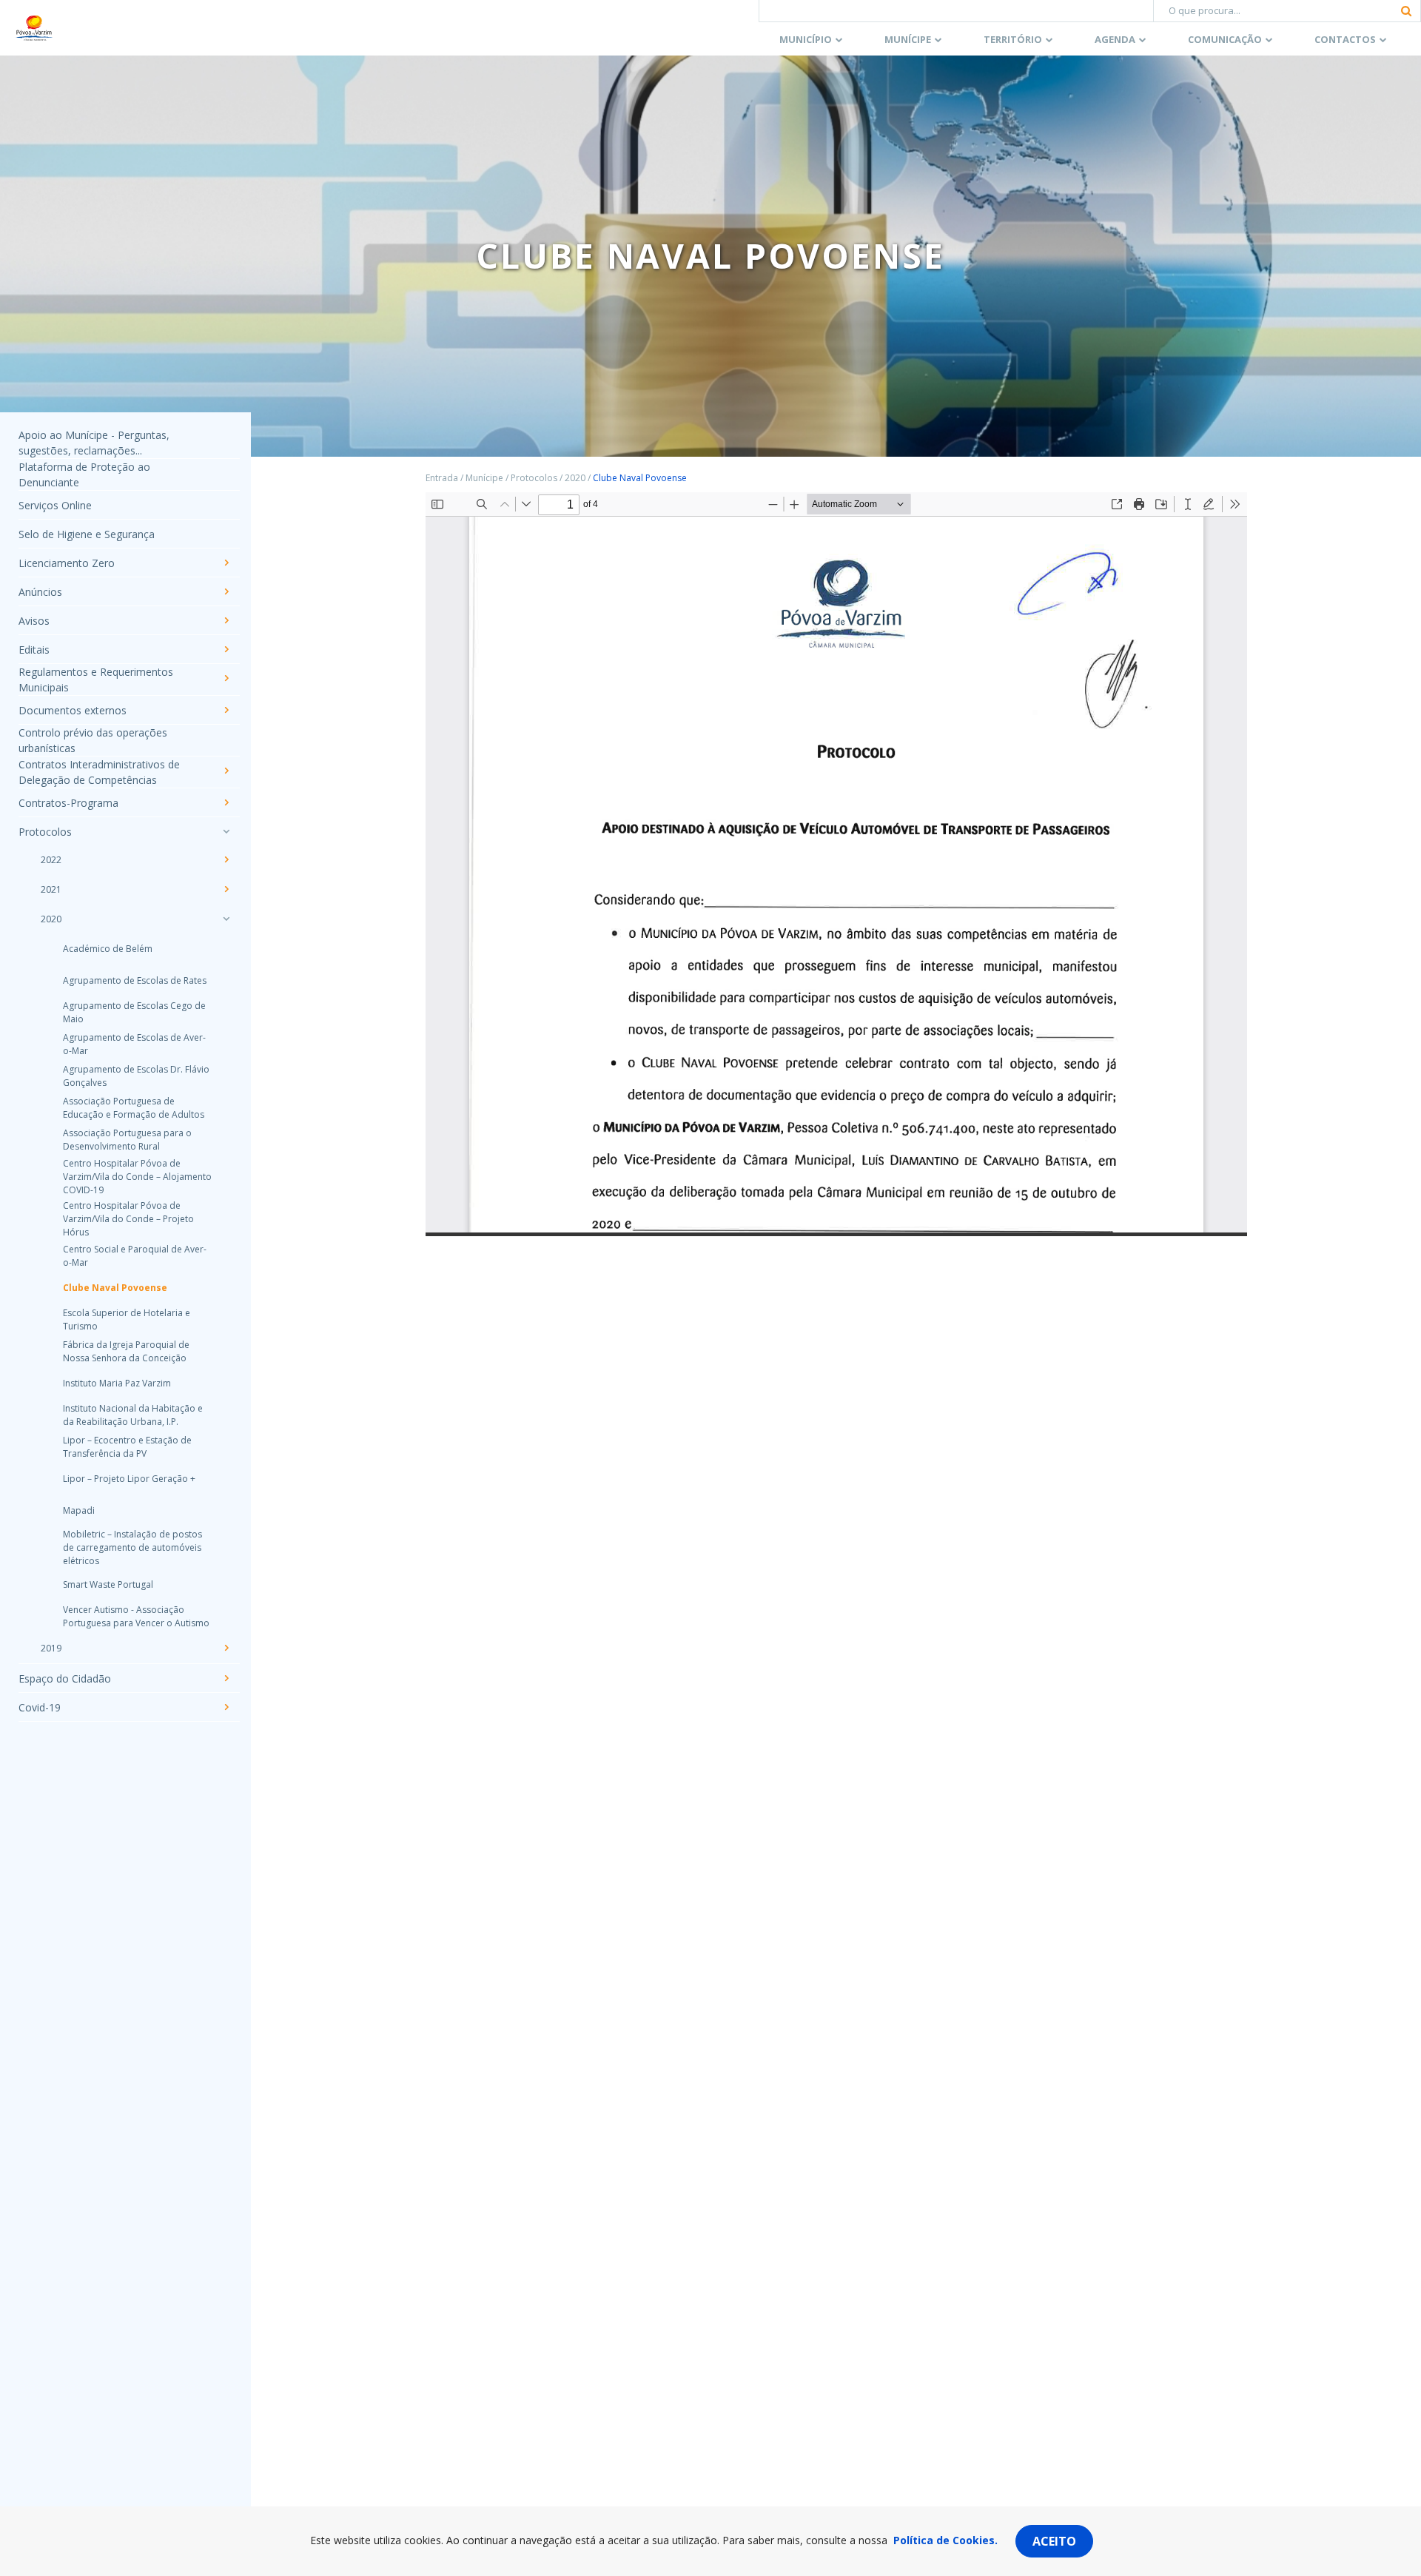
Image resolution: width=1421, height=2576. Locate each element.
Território (1013, 39)
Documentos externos (73, 710)
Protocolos (45, 832)
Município (806, 39)
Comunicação (1225, 39)
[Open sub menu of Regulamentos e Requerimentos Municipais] (226, 678)
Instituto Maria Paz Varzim (117, 1383)
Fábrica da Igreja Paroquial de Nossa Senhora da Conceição (126, 1351)
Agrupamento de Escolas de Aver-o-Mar (134, 1044)
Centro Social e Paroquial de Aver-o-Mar (135, 1256)
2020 (51, 919)
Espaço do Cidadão (65, 1678)
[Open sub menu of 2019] (226, 1648)
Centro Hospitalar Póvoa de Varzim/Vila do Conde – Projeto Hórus (128, 1219)
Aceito (1054, 2541)
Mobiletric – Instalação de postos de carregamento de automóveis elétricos (132, 1547)
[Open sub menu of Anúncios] (226, 591)
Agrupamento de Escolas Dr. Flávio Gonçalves (136, 1076)
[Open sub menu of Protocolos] (226, 831)
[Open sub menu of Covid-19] (226, 1707)
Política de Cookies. (945, 2540)
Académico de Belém (108, 949)
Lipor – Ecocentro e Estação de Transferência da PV (127, 1447)
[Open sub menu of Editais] (226, 649)
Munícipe (908, 39)
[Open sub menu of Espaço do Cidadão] (226, 1678)
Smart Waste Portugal (108, 1584)
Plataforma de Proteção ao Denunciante (84, 474)
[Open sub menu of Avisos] (226, 620)
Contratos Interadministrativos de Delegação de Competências (99, 772)
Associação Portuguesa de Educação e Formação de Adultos (134, 1108)
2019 (51, 1648)
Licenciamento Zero (67, 563)
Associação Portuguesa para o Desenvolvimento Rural (127, 1140)
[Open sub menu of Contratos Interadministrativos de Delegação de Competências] (226, 771)
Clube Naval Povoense (115, 1288)
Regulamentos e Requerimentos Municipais (96, 680)
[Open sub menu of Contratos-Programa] (226, 802)
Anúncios (40, 592)
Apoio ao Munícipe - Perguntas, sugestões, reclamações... (94, 443)
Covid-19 (40, 1707)
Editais (34, 650)
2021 (51, 889)
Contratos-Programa (68, 803)
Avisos (34, 621)
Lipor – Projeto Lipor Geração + (129, 1479)
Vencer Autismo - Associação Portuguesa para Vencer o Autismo (136, 1616)
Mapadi (79, 1510)
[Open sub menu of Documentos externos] (226, 710)
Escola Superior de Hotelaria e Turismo (127, 1319)
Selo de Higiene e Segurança (87, 534)
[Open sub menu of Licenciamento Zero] (226, 563)
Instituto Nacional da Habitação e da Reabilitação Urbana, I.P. (133, 1415)
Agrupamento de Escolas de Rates (135, 980)
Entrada (442, 478)
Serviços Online (55, 505)
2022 (51, 860)
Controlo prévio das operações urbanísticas (93, 740)
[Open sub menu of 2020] (226, 919)
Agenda (1115, 39)
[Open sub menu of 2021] (226, 889)
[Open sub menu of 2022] (226, 859)
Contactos (1345, 39)
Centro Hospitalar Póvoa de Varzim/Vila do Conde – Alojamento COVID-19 (137, 1177)
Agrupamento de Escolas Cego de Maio (134, 1012)
